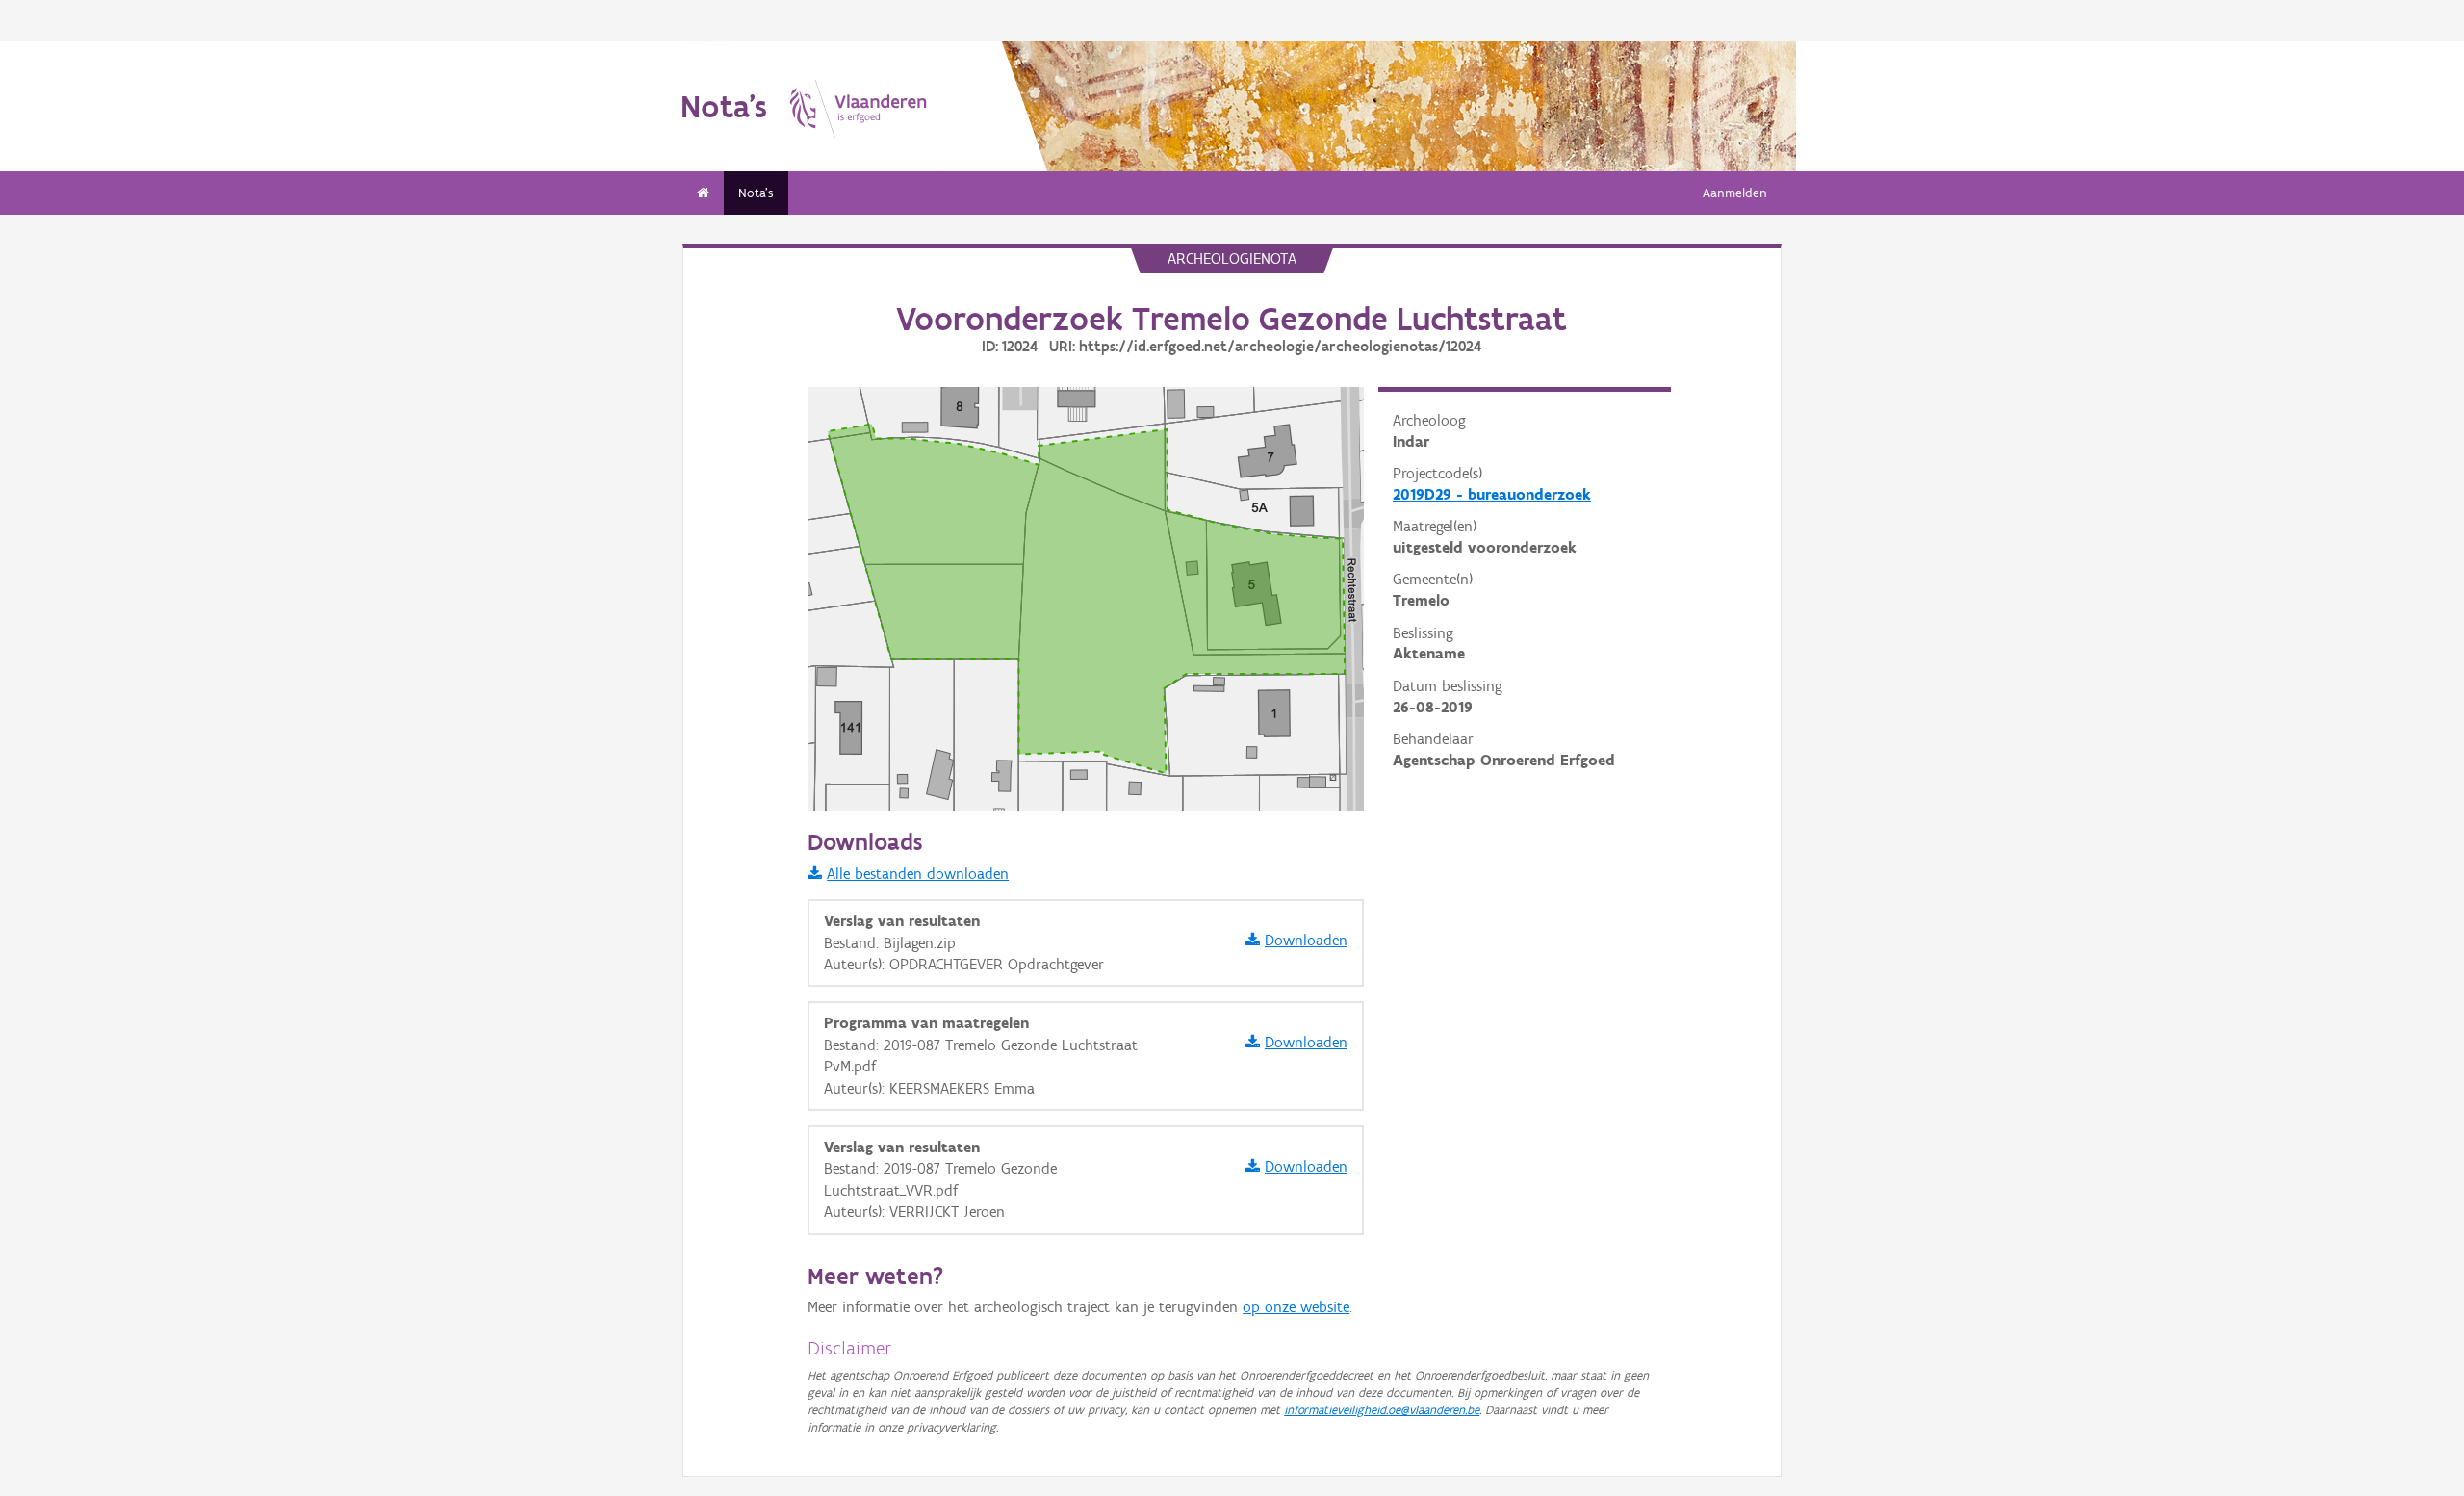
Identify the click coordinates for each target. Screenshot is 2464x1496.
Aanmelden (1735, 193)
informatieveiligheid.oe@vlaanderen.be (1382, 1410)
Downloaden (1306, 940)
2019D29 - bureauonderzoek (1492, 494)
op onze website (1296, 1307)
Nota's (756, 193)
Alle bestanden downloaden (918, 874)
